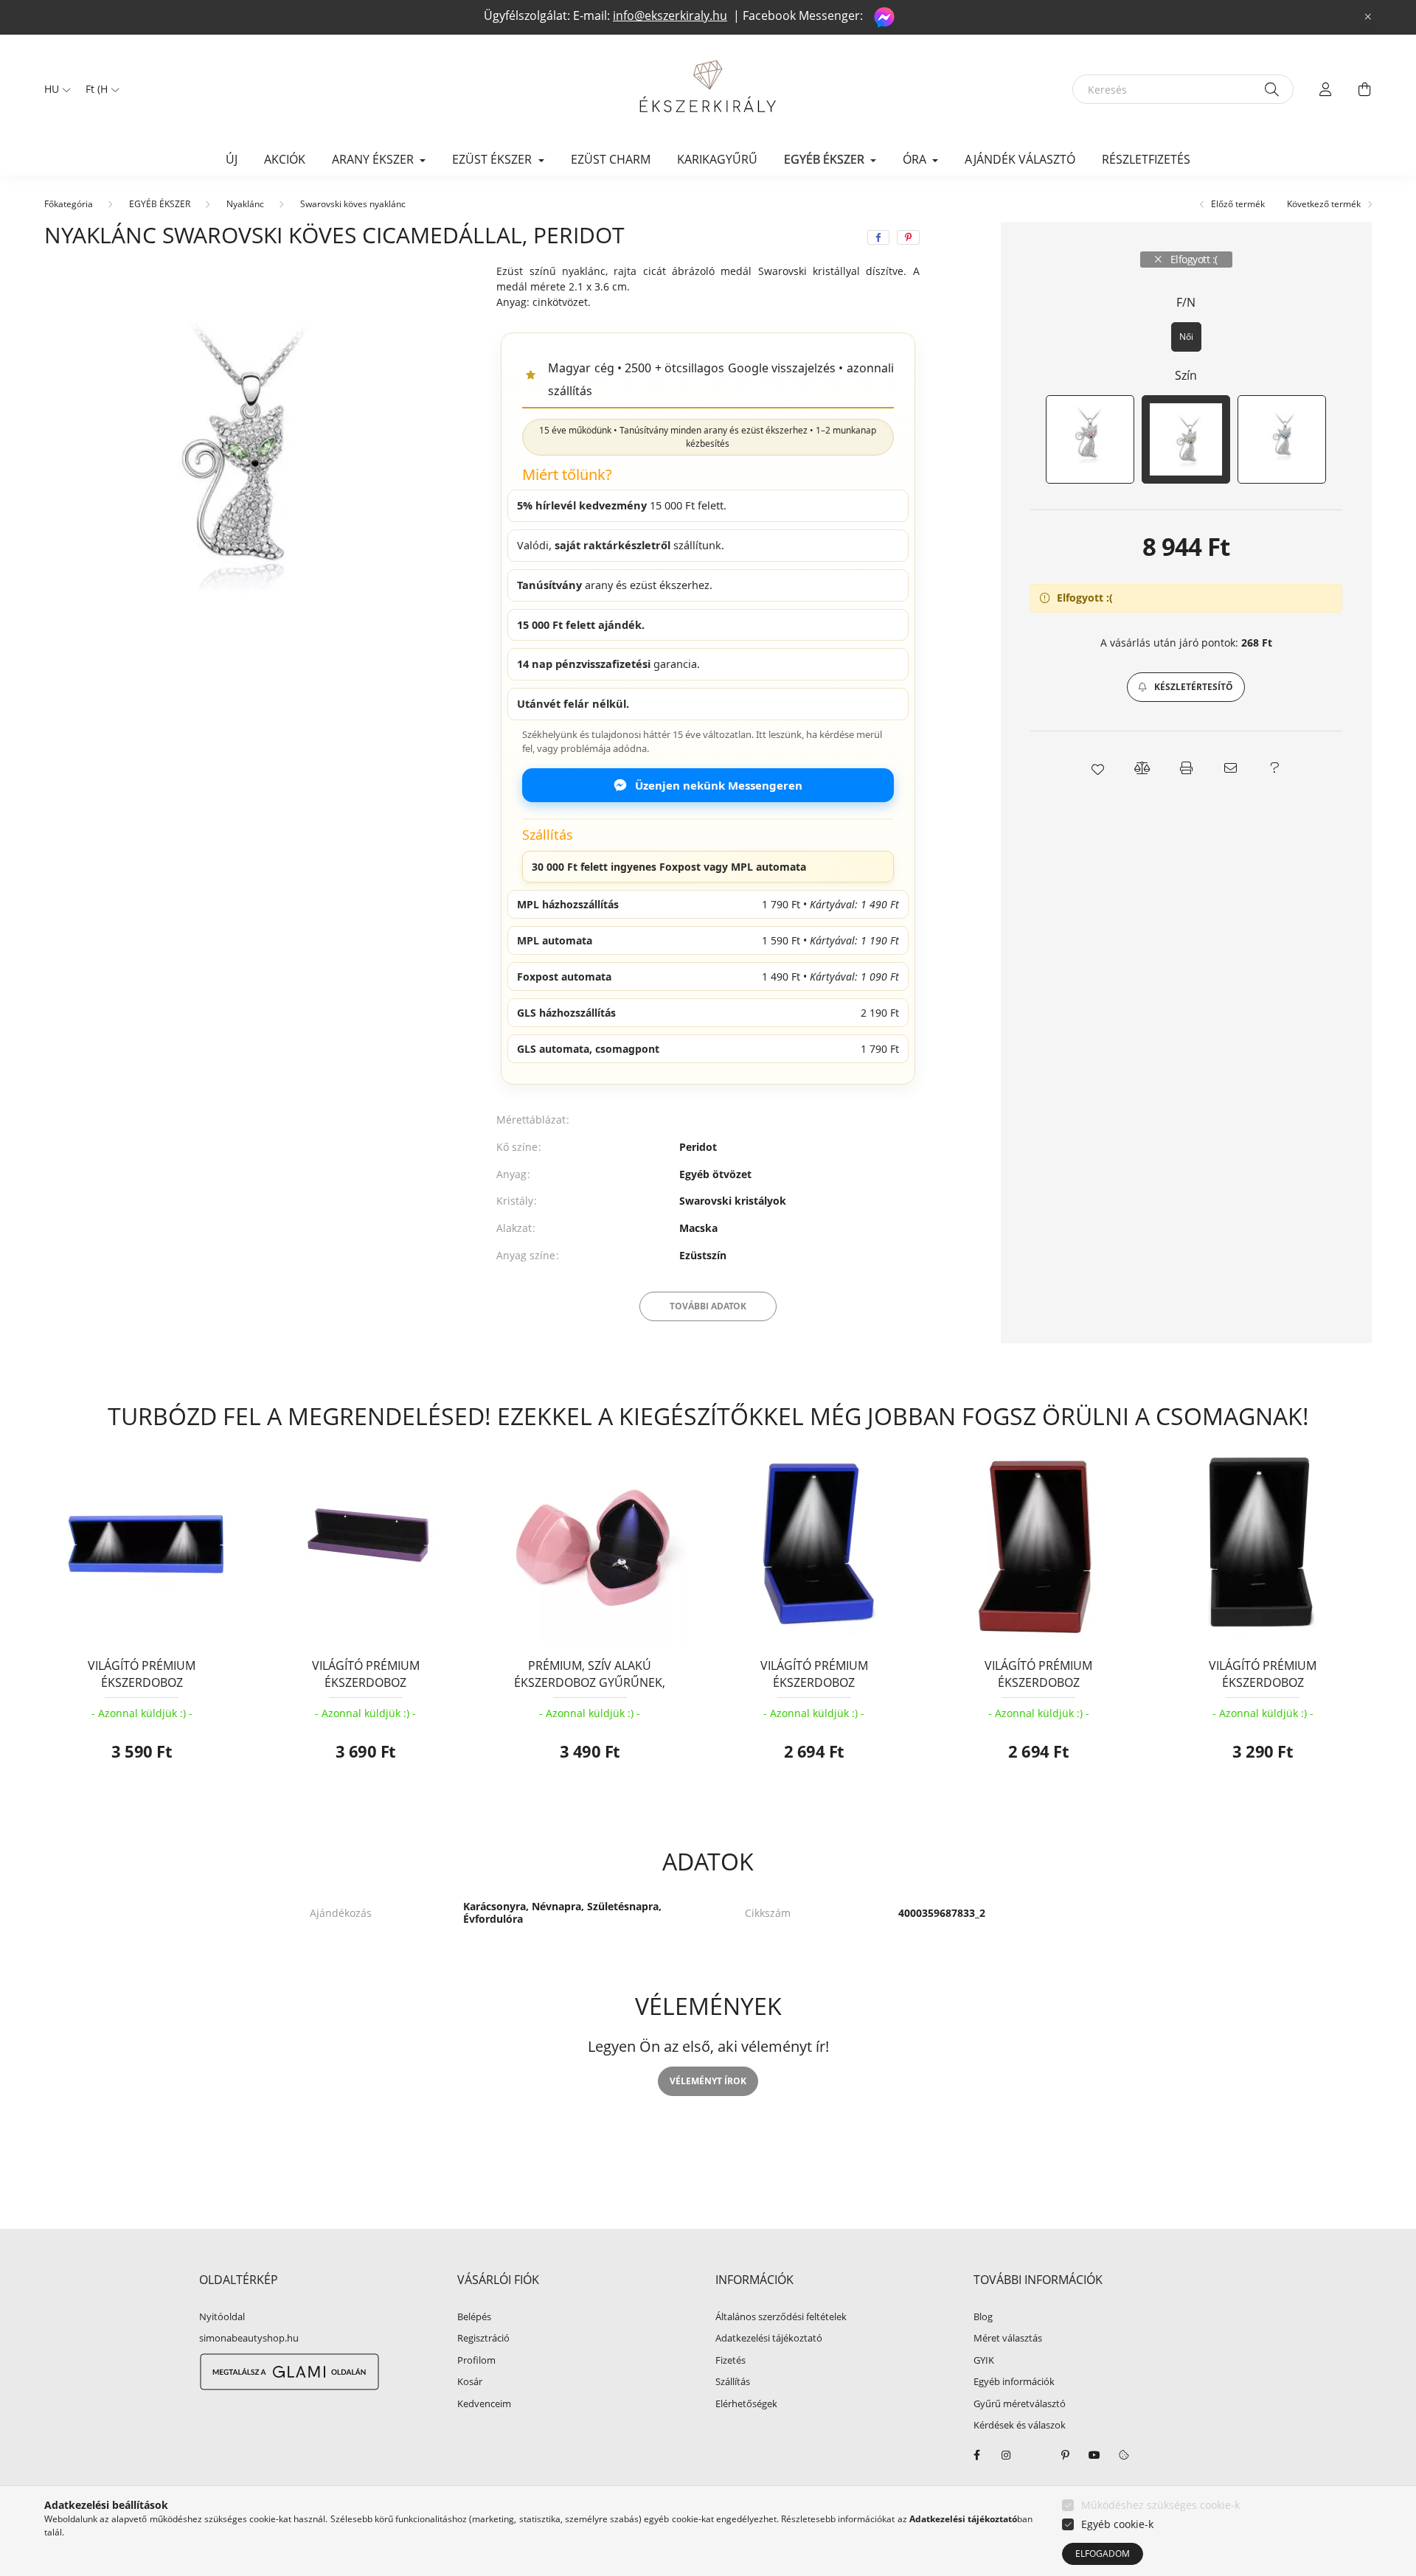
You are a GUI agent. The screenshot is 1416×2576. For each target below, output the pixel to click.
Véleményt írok (708, 2081)
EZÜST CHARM (611, 159)
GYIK (984, 2361)
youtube (1094, 2455)
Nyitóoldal (222, 2317)
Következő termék (1325, 204)
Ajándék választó (1020, 159)
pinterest (1065, 2455)
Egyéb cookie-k (1117, 2524)
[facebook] (878, 237)
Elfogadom (1103, 2554)
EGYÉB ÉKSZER (160, 204)
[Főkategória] (69, 204)
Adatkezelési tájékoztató (769, 2339)
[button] (1186, 687)
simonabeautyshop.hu (249, 2338)
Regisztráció (483, 2339)
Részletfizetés (1146, 159)
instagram (1006, 2455)
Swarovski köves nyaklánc (353, 204)
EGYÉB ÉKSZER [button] (826, 159)
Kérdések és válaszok (1020, 2426)
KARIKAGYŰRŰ (717, 159)
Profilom (476, 2361)
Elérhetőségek (746, 2404)
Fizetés (730, 2361)
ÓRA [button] (916, 159)
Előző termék (1237, 204)
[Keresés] (1272, 89)
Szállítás (733, 2382)
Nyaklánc (245, 204)
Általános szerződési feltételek (781, 2317)
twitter (1035, 2455)
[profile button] (1326, 89)
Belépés (474, 2317)
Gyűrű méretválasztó (1020, 2404)
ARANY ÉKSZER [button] (374, 159)
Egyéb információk (1014, 2382)
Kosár (470, 2382)
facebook (976, 2455)
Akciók (285, 159)
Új (232, 159)
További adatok (708, 1306)
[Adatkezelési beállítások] (1124, 2455)
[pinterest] (908, 237)
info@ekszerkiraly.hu (670, 15)
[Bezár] (1368, 17)
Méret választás (1008, 2339)
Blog (983, 2317)
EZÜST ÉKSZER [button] (493, 159)
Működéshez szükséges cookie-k (1160, 2505)
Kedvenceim (484, 2404)
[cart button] (1364, 89)
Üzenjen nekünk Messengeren (719, 785)
